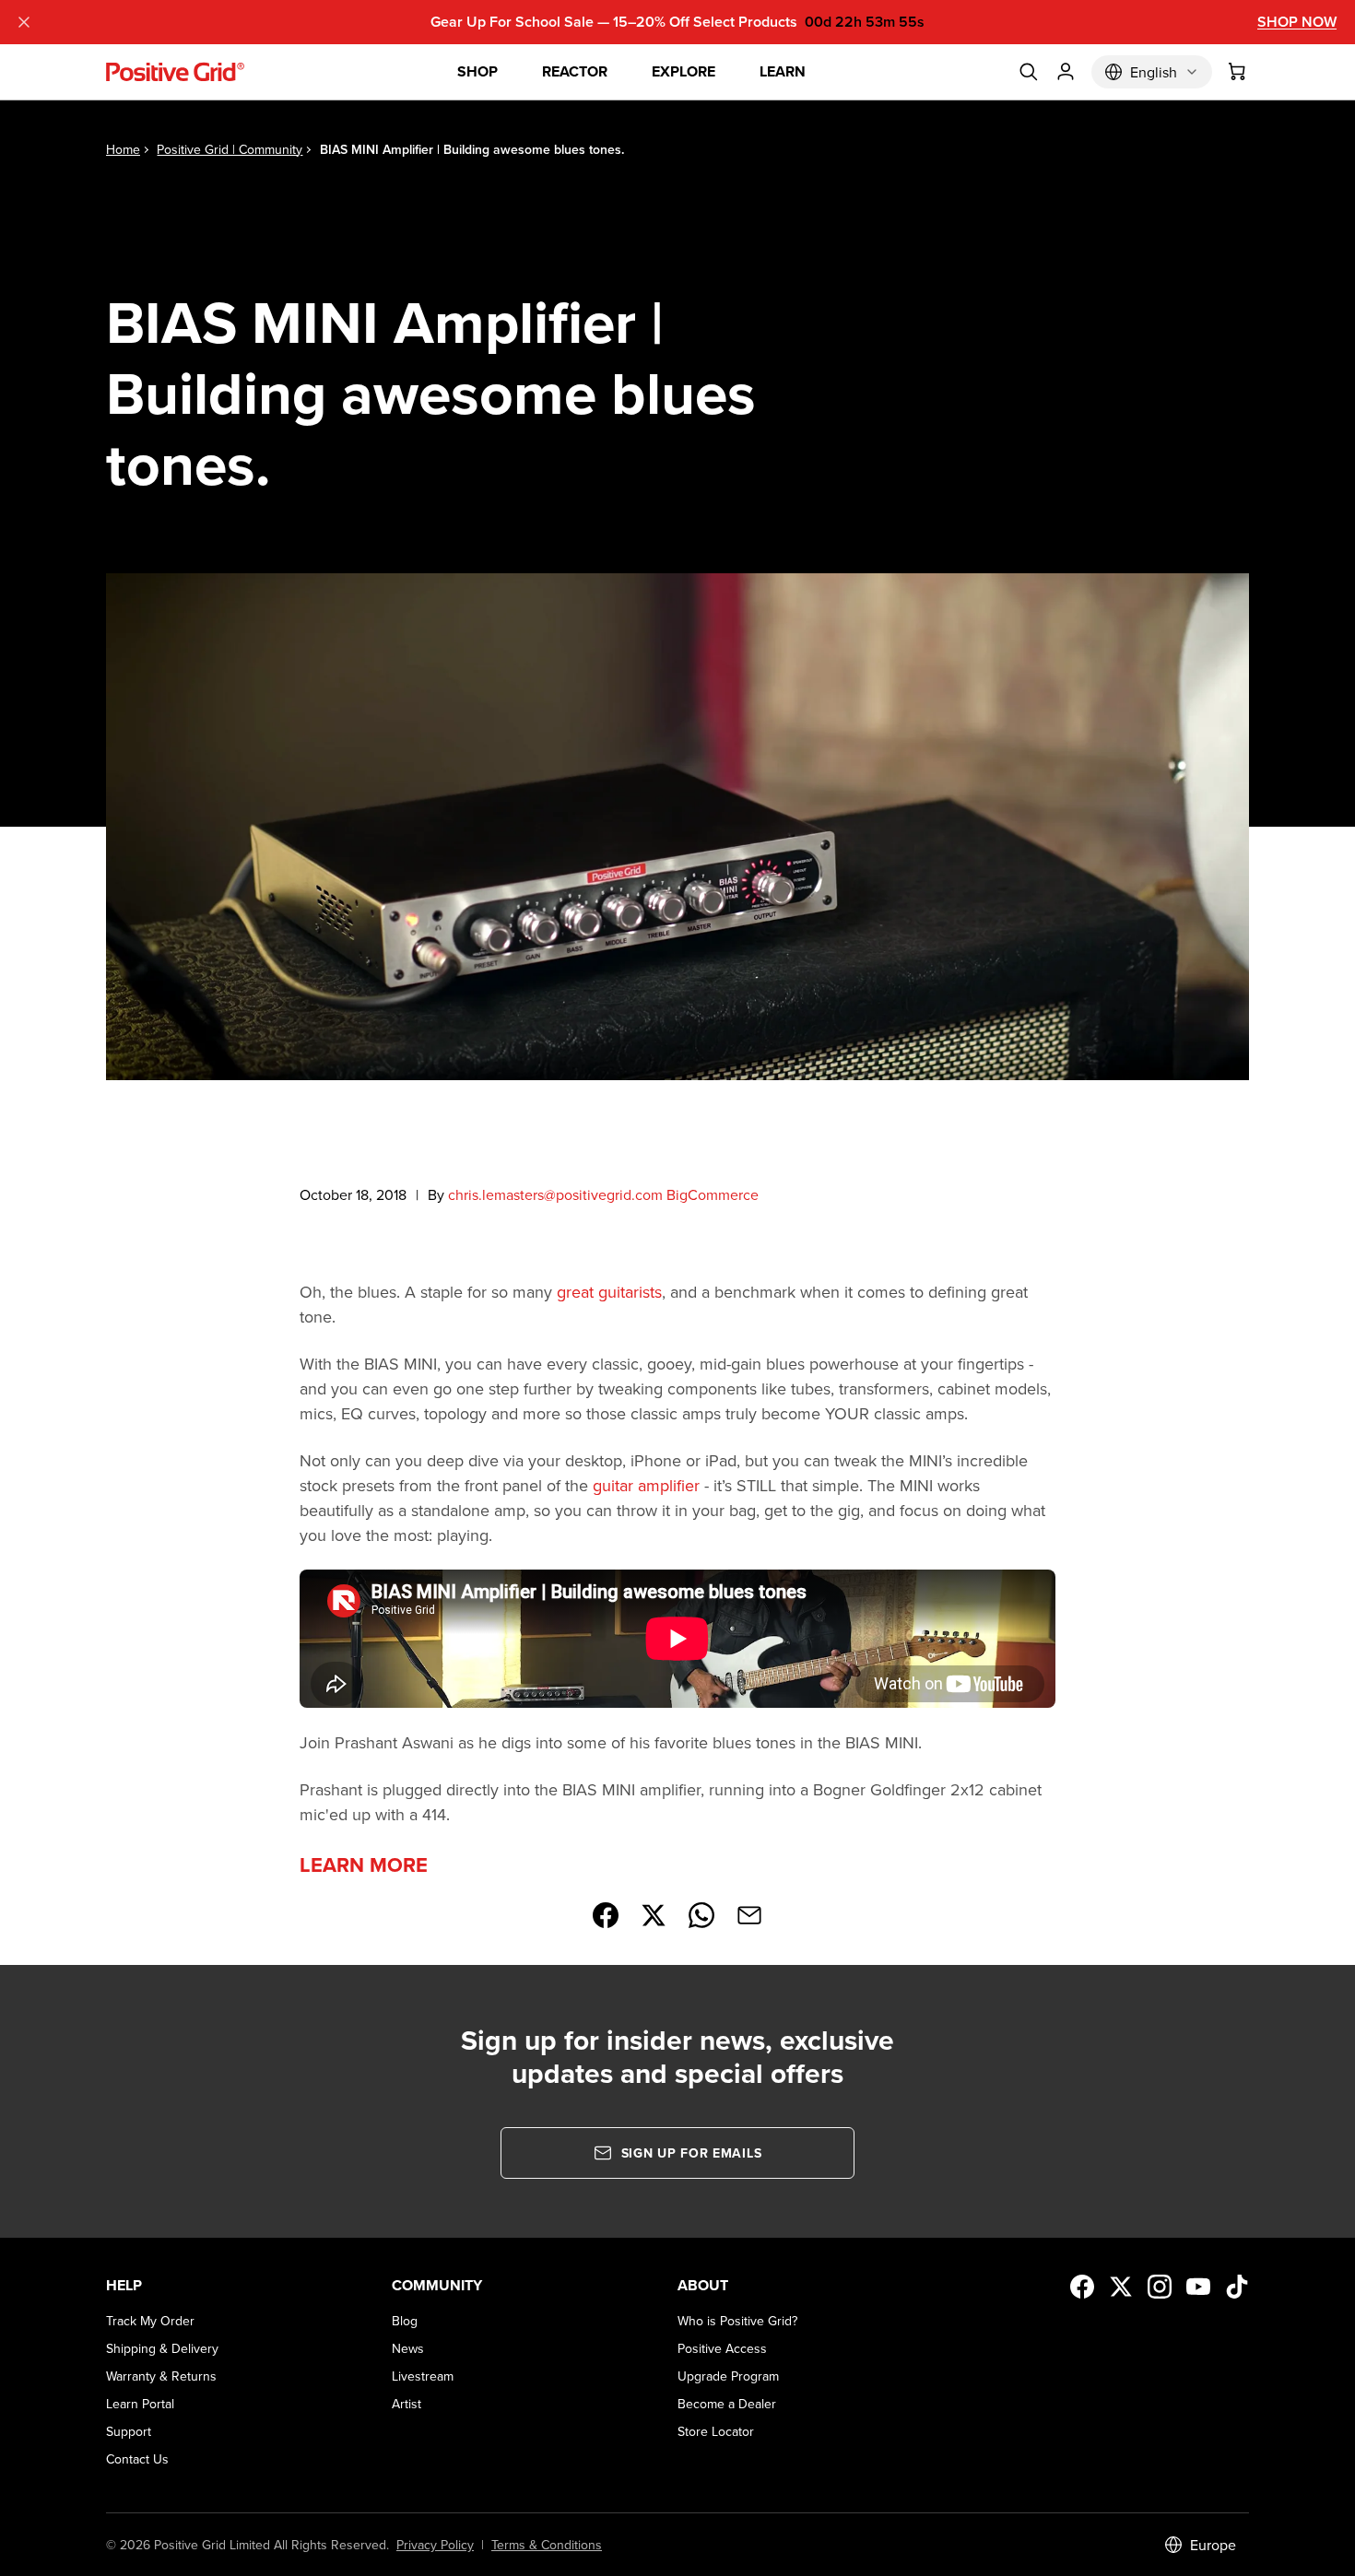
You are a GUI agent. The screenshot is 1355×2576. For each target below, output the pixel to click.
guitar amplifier (646, 1485)
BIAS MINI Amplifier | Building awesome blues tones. (472, 149)
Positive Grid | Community (230, 149)
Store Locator (716, 2431)
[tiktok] (1237, 2287)
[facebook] (1082, 2287)
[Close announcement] (24, 22)
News (408, 2348)
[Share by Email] (749, 1915)
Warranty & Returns (161, 2376)
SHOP (477, 71)
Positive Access (722, 2348)
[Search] (1029, 72)
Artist (406, 2404)
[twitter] (1121, 2287)
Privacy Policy (435, 2545)
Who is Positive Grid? (737, 2321)
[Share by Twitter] (654, 1915)
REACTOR (575, 71)
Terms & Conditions (547, 2545)
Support (129, 2431)
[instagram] (1160, 2287)
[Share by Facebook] (606, 1915)
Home (123, 149)
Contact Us (137, 2459)
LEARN (783, 71)
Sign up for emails (692, 2153)
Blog (405, 2321)
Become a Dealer (727, 2404)
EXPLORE (683, 71)
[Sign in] (1066, 72)
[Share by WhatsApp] (701, 1915)
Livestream (423, 2376)
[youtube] (1198, 2287)
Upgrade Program (728, 2376)
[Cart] (1238, 72)
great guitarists (609, 1292)
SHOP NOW (1297, 22)
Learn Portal (140, 2404)
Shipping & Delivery (162, 2348)
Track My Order (150, 2321)
